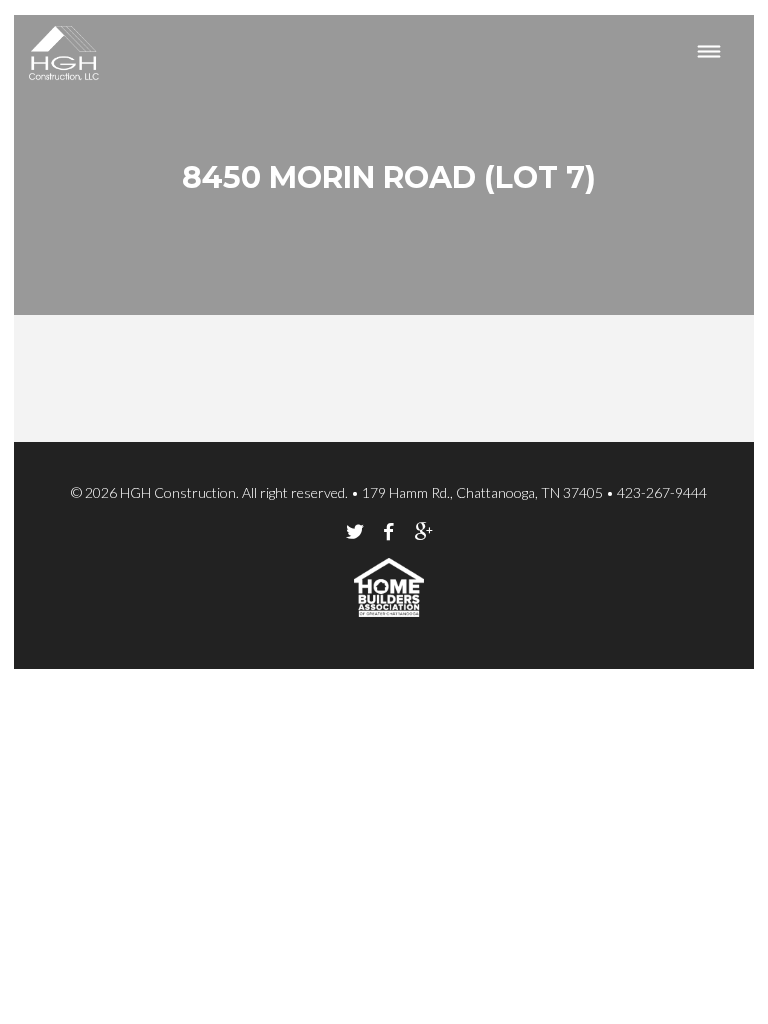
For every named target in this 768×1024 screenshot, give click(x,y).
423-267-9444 (662, 492)
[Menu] (709, 53)
